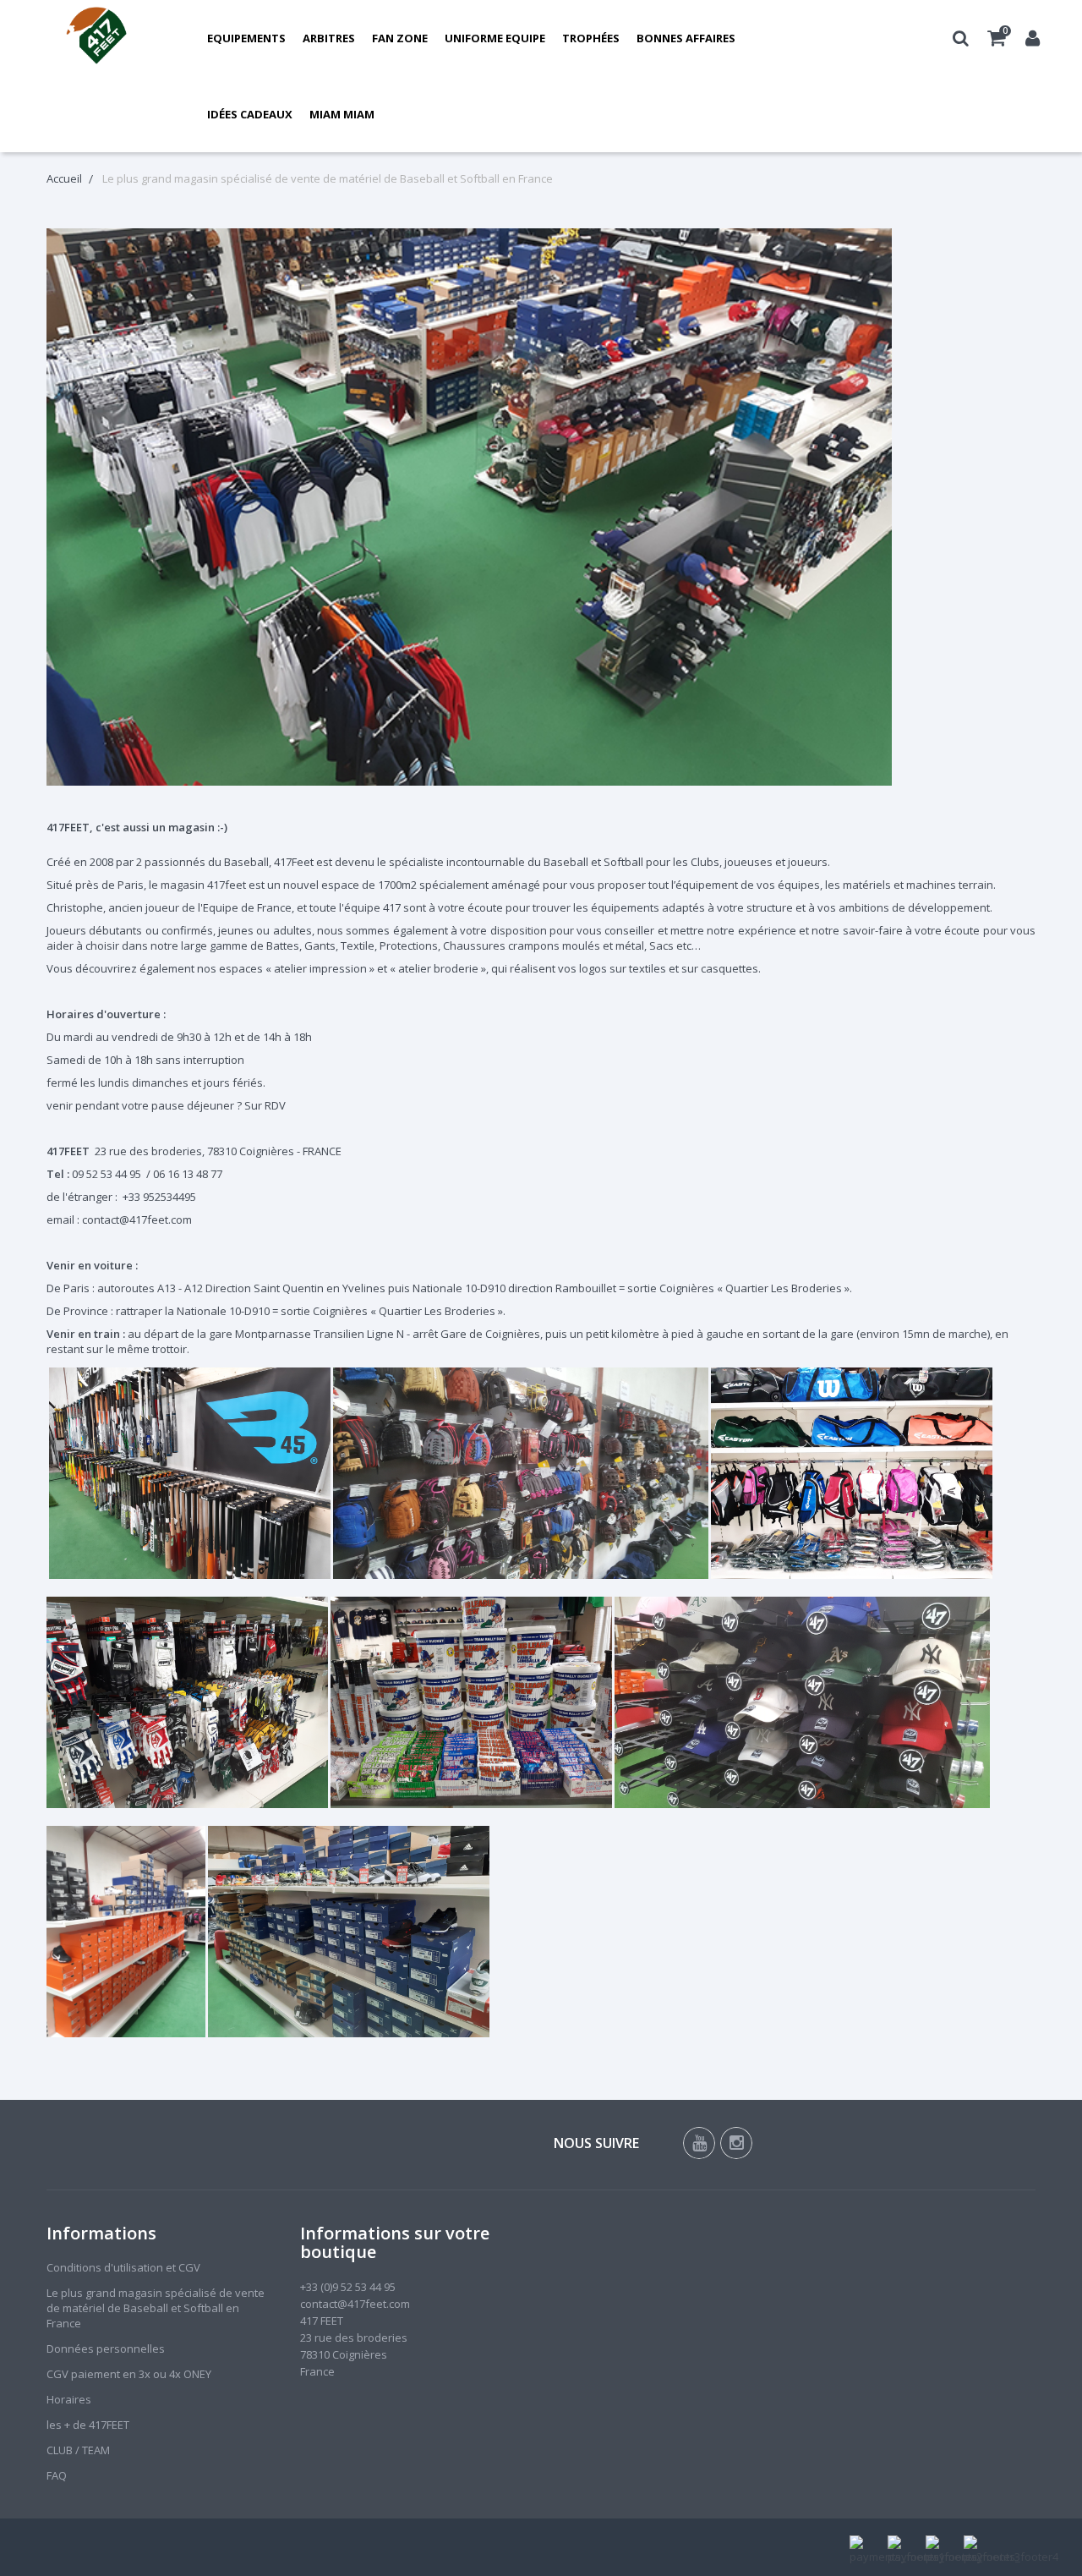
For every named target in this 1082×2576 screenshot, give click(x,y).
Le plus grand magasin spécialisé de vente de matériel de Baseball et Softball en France (156, 2308)
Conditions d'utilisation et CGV (123, 2267)
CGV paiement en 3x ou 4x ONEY (129, 2374)
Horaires (69, 2399)
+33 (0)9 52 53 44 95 (348, 2287)
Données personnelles (106, 2349)
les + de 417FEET (88, 2425)
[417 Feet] (97, 38)
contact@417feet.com (355, 2304)
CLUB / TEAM (78, 2450)
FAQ (57, 2475)
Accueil (64, 178)
